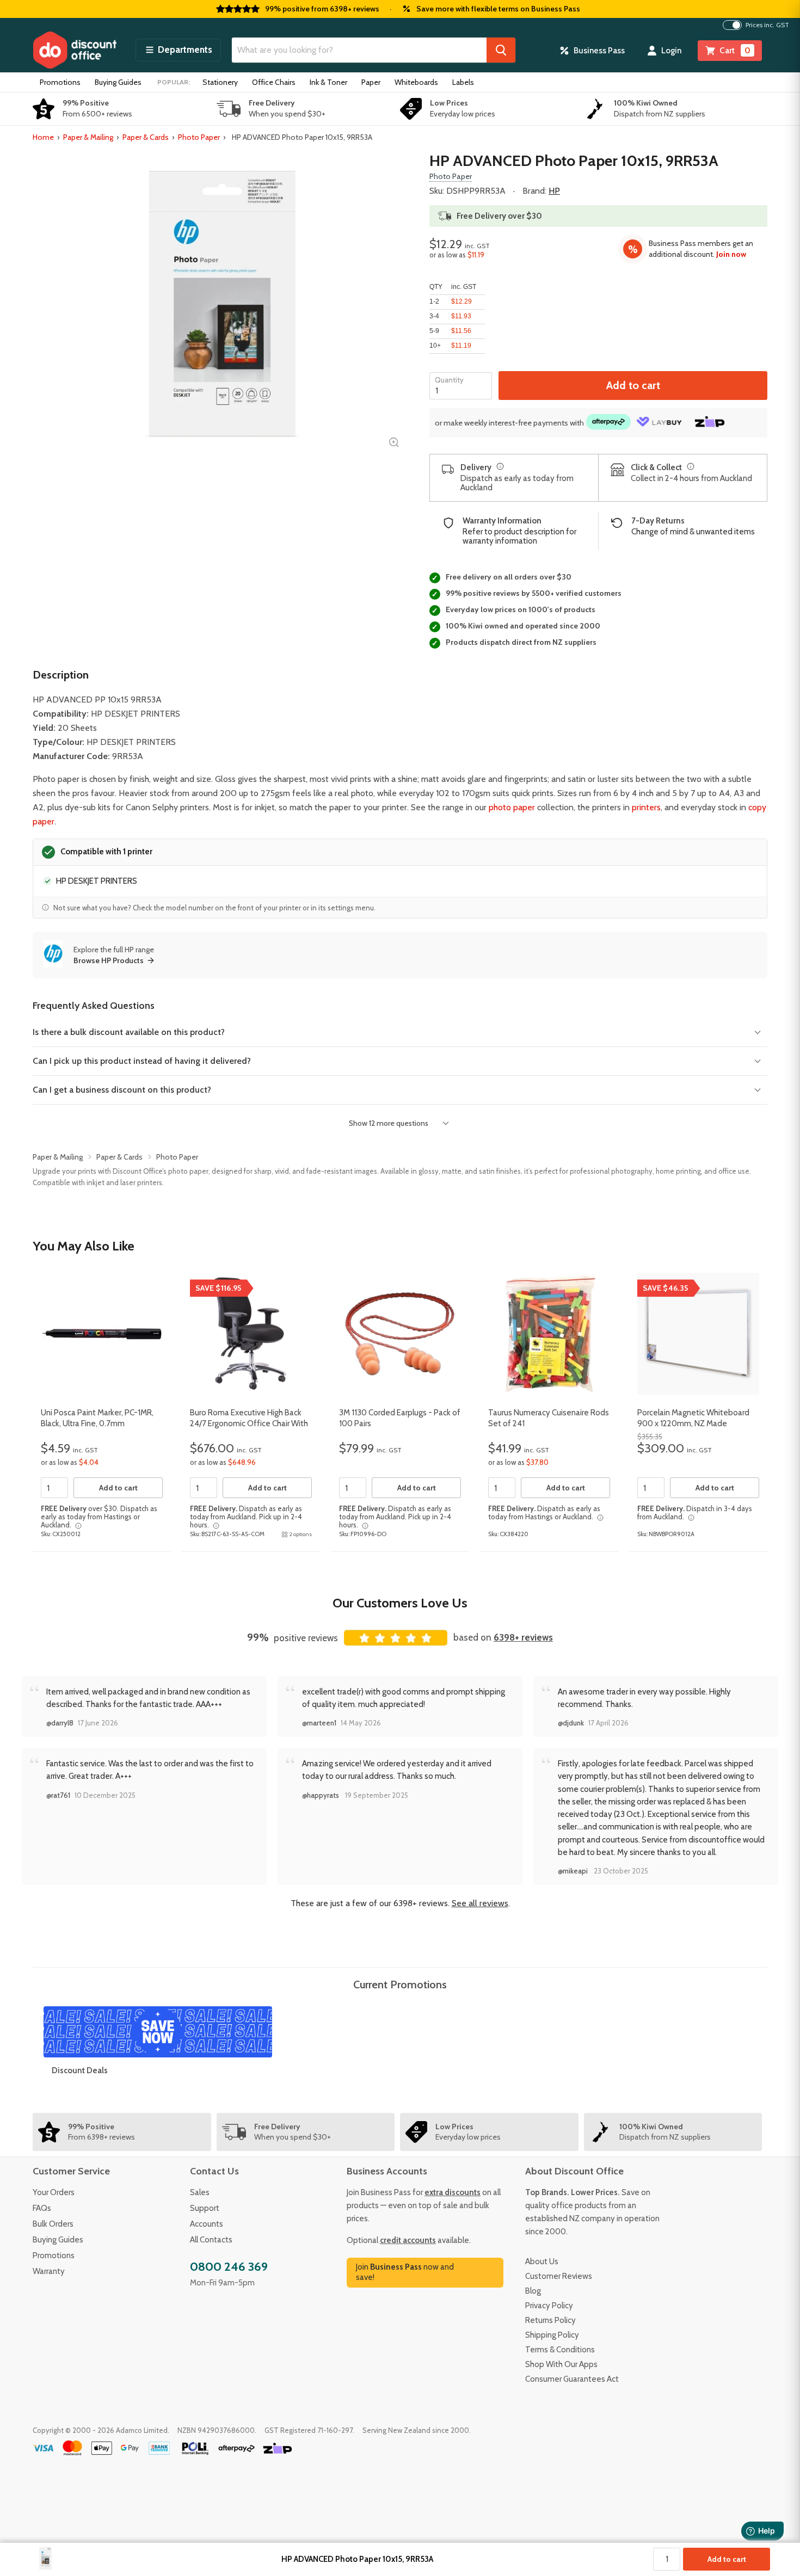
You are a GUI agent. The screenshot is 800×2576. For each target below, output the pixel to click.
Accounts (207, 2224)
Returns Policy (550, 2320)
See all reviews (480, 1903)
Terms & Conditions (560, 2350)
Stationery (220, 82)
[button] (178, 50)
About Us (542, 2261)
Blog (533, 2291)
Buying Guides (118, 82)
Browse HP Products (109, 960)
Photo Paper (199, 137)
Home (43, 137)
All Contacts (211, 2240)
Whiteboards (416, 82)
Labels (463, 82)
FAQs (42, 2208)
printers (646, 807)
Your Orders (54, 2192)
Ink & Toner (328, 82)
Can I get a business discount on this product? (122, 1090)
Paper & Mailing (88, 137)
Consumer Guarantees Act (572, 2379)
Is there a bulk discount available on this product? (129, 1032)
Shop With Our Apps (561, 2364)
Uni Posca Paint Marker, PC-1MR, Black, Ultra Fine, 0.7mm (97, 1418)
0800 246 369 (229, 2267)
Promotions (60, 82)
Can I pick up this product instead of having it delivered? (142, 1061)
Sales (200, 2192)
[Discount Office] (75, 50)
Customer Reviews (559, 2276)
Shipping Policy (552, 2335)
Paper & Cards (146, 137)
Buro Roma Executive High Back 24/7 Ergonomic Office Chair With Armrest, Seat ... (249, 1423)
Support (205, 2208)
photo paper (512, 807)
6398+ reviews (523, 1637)
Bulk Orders (53, 2224)
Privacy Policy (549, 2306)
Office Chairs (274, 82)
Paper (371, 82)
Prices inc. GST (767, 25)
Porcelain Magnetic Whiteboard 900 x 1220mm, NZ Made (693, 1418)
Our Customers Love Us (400, 1603)
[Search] (501, 50)
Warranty (49, 2271)
